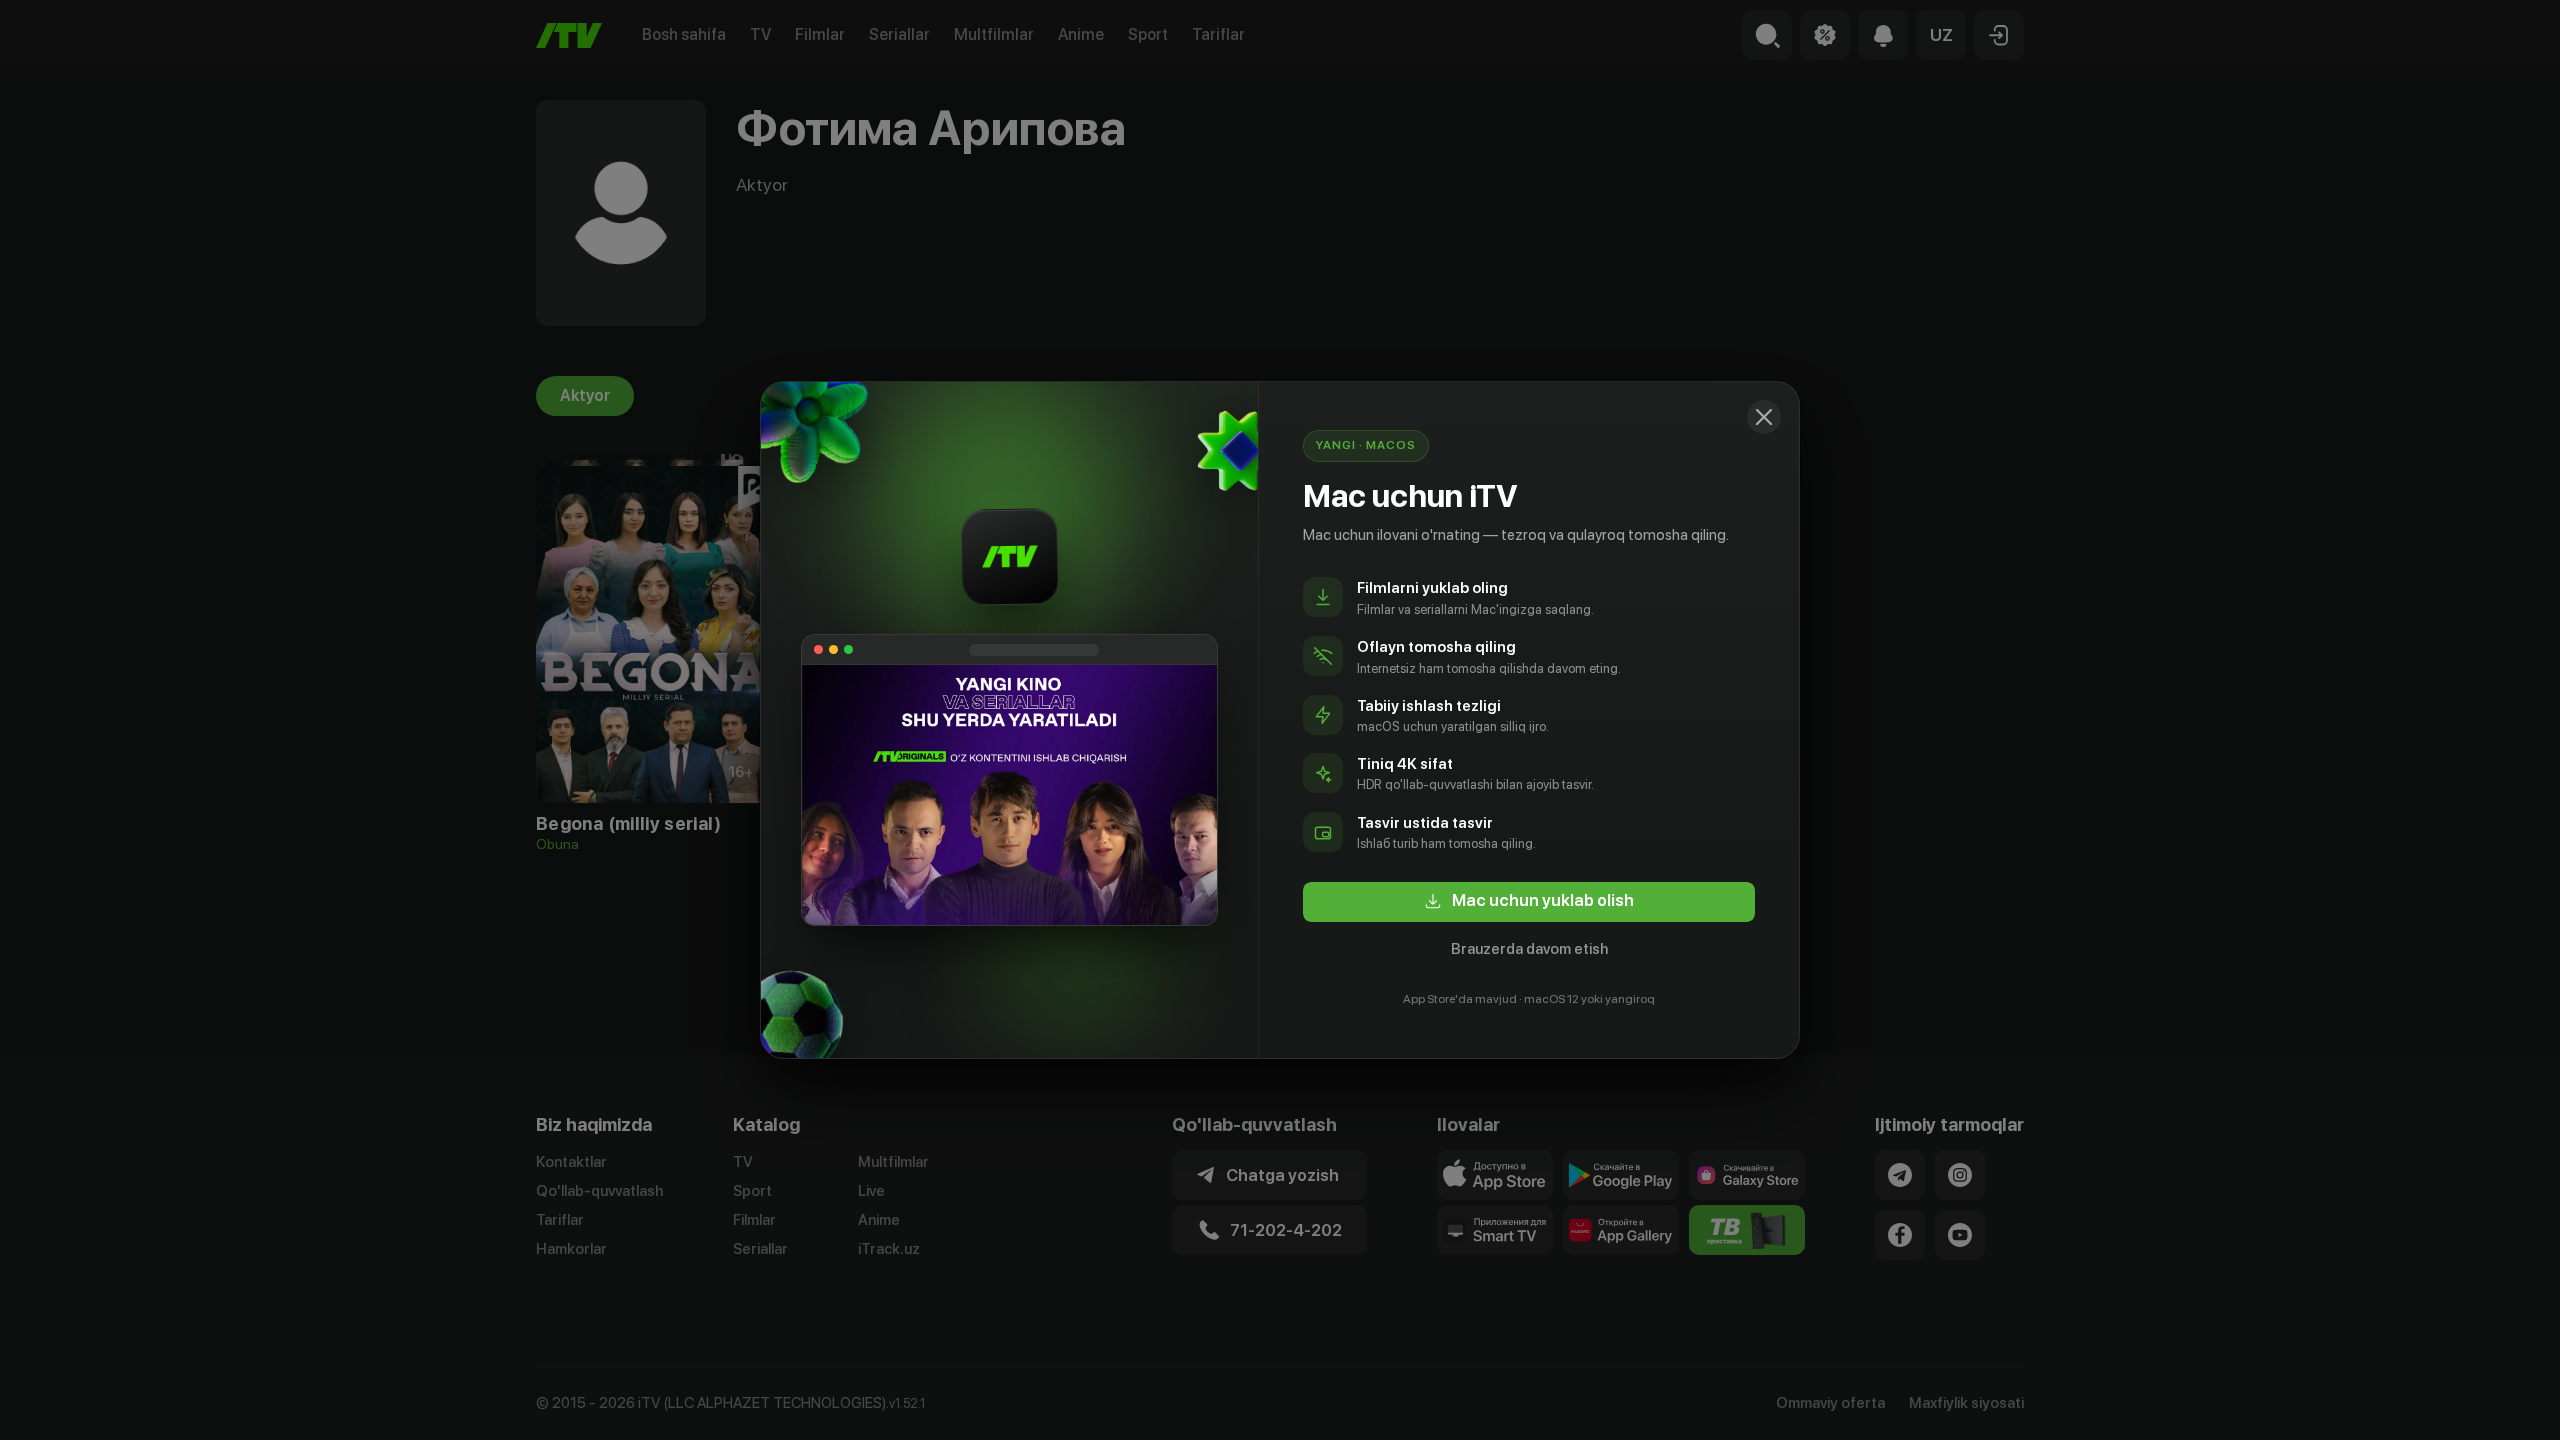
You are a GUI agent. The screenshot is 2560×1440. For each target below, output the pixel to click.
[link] (1529, 902)
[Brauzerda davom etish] (1764, 417)
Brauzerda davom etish (1529, 949)
